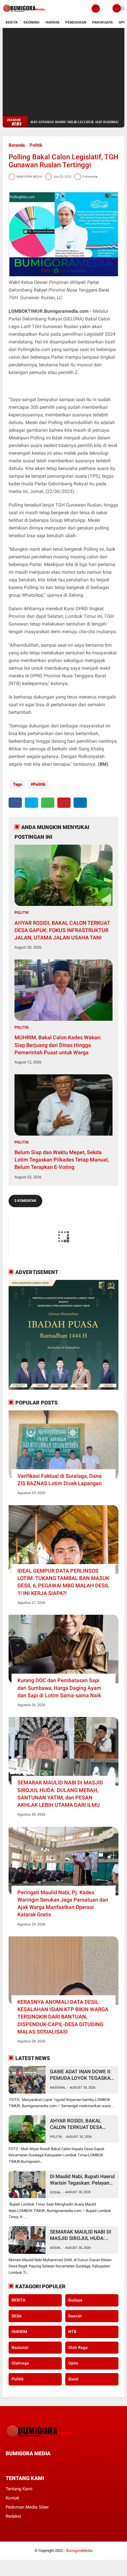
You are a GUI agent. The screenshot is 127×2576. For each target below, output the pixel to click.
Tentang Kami (19, 2489)
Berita (12, 22)
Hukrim (52, 22)
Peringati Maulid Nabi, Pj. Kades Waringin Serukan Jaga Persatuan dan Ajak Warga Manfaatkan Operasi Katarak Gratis (63, 1904)
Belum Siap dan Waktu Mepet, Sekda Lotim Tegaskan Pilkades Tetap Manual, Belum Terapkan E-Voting (62, 1160)
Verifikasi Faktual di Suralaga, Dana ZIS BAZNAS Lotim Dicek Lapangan (60, 1480)
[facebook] (15, 803)
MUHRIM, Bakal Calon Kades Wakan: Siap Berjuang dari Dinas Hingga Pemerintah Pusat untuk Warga (58, 1045)
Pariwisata (102, 22)
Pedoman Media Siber (27, 2507)
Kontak (13, 2498)
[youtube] (47, 2465)
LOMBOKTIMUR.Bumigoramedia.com (49, 311)
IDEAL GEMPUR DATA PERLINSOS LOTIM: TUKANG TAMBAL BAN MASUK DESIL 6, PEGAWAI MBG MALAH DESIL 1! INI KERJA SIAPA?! (63, 1582)
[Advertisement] (64, 72)
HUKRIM (19, 2332)
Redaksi (13, 2516)
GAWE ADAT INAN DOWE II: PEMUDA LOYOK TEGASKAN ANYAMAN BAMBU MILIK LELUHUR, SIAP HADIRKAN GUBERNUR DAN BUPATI (82, 2075)
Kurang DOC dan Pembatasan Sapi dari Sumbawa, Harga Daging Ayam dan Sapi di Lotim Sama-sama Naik (59, 1688)
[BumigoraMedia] (25, 14)
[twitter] (31, 803)
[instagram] (39, 2465)
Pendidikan (76, 22)
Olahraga (20, 2363)
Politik (36, 145)
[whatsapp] (48, 803)
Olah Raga (78, 2347)
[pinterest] (64, 803)
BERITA (18, 2300)
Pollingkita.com (34, 349)
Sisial (73, 2379)
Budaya (75, 2300)
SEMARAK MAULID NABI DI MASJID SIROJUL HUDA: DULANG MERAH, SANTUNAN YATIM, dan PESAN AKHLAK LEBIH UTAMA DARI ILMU (60, 1794)
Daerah (75, 2316)
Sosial (56, 2192)
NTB (72, 2332)
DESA (17, 2316)
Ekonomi (32, 22)
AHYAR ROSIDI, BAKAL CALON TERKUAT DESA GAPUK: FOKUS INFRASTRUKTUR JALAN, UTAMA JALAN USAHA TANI (62, 930)
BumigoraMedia (79, 2551)
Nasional (58, 2088)
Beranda (17, 145)
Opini (73, 2363)
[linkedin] (80, 803)
